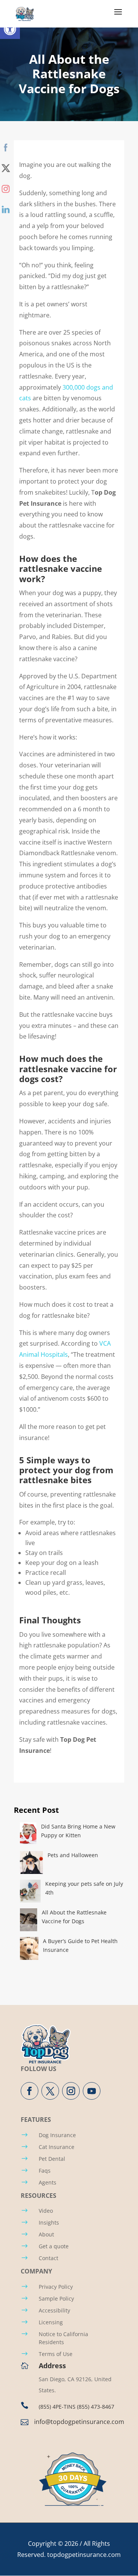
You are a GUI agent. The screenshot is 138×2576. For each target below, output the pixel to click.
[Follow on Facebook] (30, 2091)
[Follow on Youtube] (92, 2091)
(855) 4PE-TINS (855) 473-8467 (76, 2407)
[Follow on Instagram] (71, 2091)
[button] (10, 29)
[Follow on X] (50, 2091)
